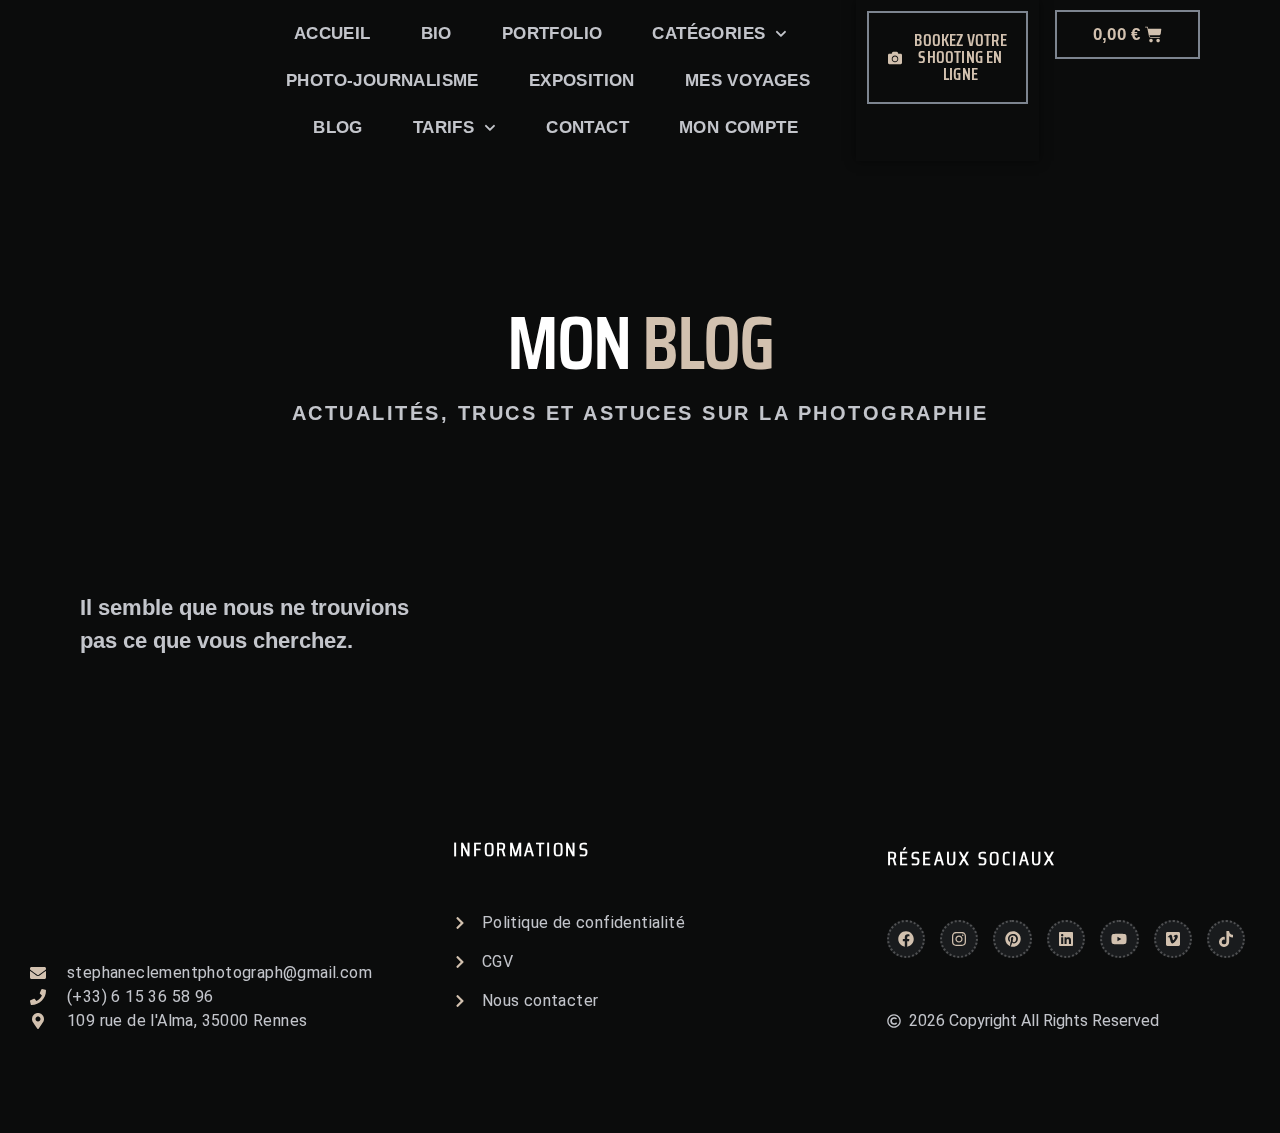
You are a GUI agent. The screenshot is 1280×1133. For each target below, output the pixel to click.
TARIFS (443, 127)
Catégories (708, 33)
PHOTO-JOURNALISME (382, 80)
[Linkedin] (1066, 939)
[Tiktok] (1226, 939)
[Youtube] (1119, 939)
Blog (338, 127)
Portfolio (552, 33)
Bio (436, 33)
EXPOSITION (582, 80)
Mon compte (738, 127)
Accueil (332, 33)
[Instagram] (959, 939)
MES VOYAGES (747, 80)
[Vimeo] (1173, 939)
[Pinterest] (1012, 939)
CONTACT (587, 127)
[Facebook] (906, 939)
